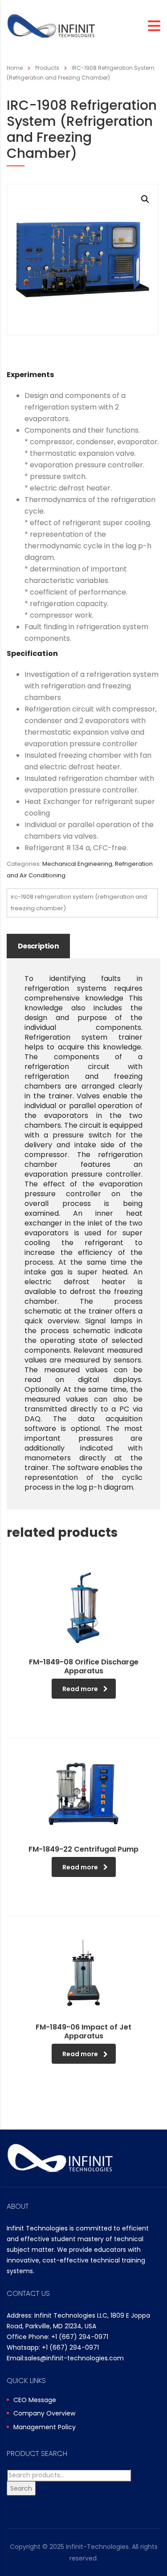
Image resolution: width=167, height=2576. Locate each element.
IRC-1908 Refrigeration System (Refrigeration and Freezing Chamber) (79, 902)
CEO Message (35, 2400)
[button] (145, 199)
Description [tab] (38, 946)
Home (15, 68)
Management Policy (45, 2427)
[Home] (51, 26)
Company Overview (44, 2414)
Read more (80, 1689)
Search (21, 2488)
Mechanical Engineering (77, 864)
